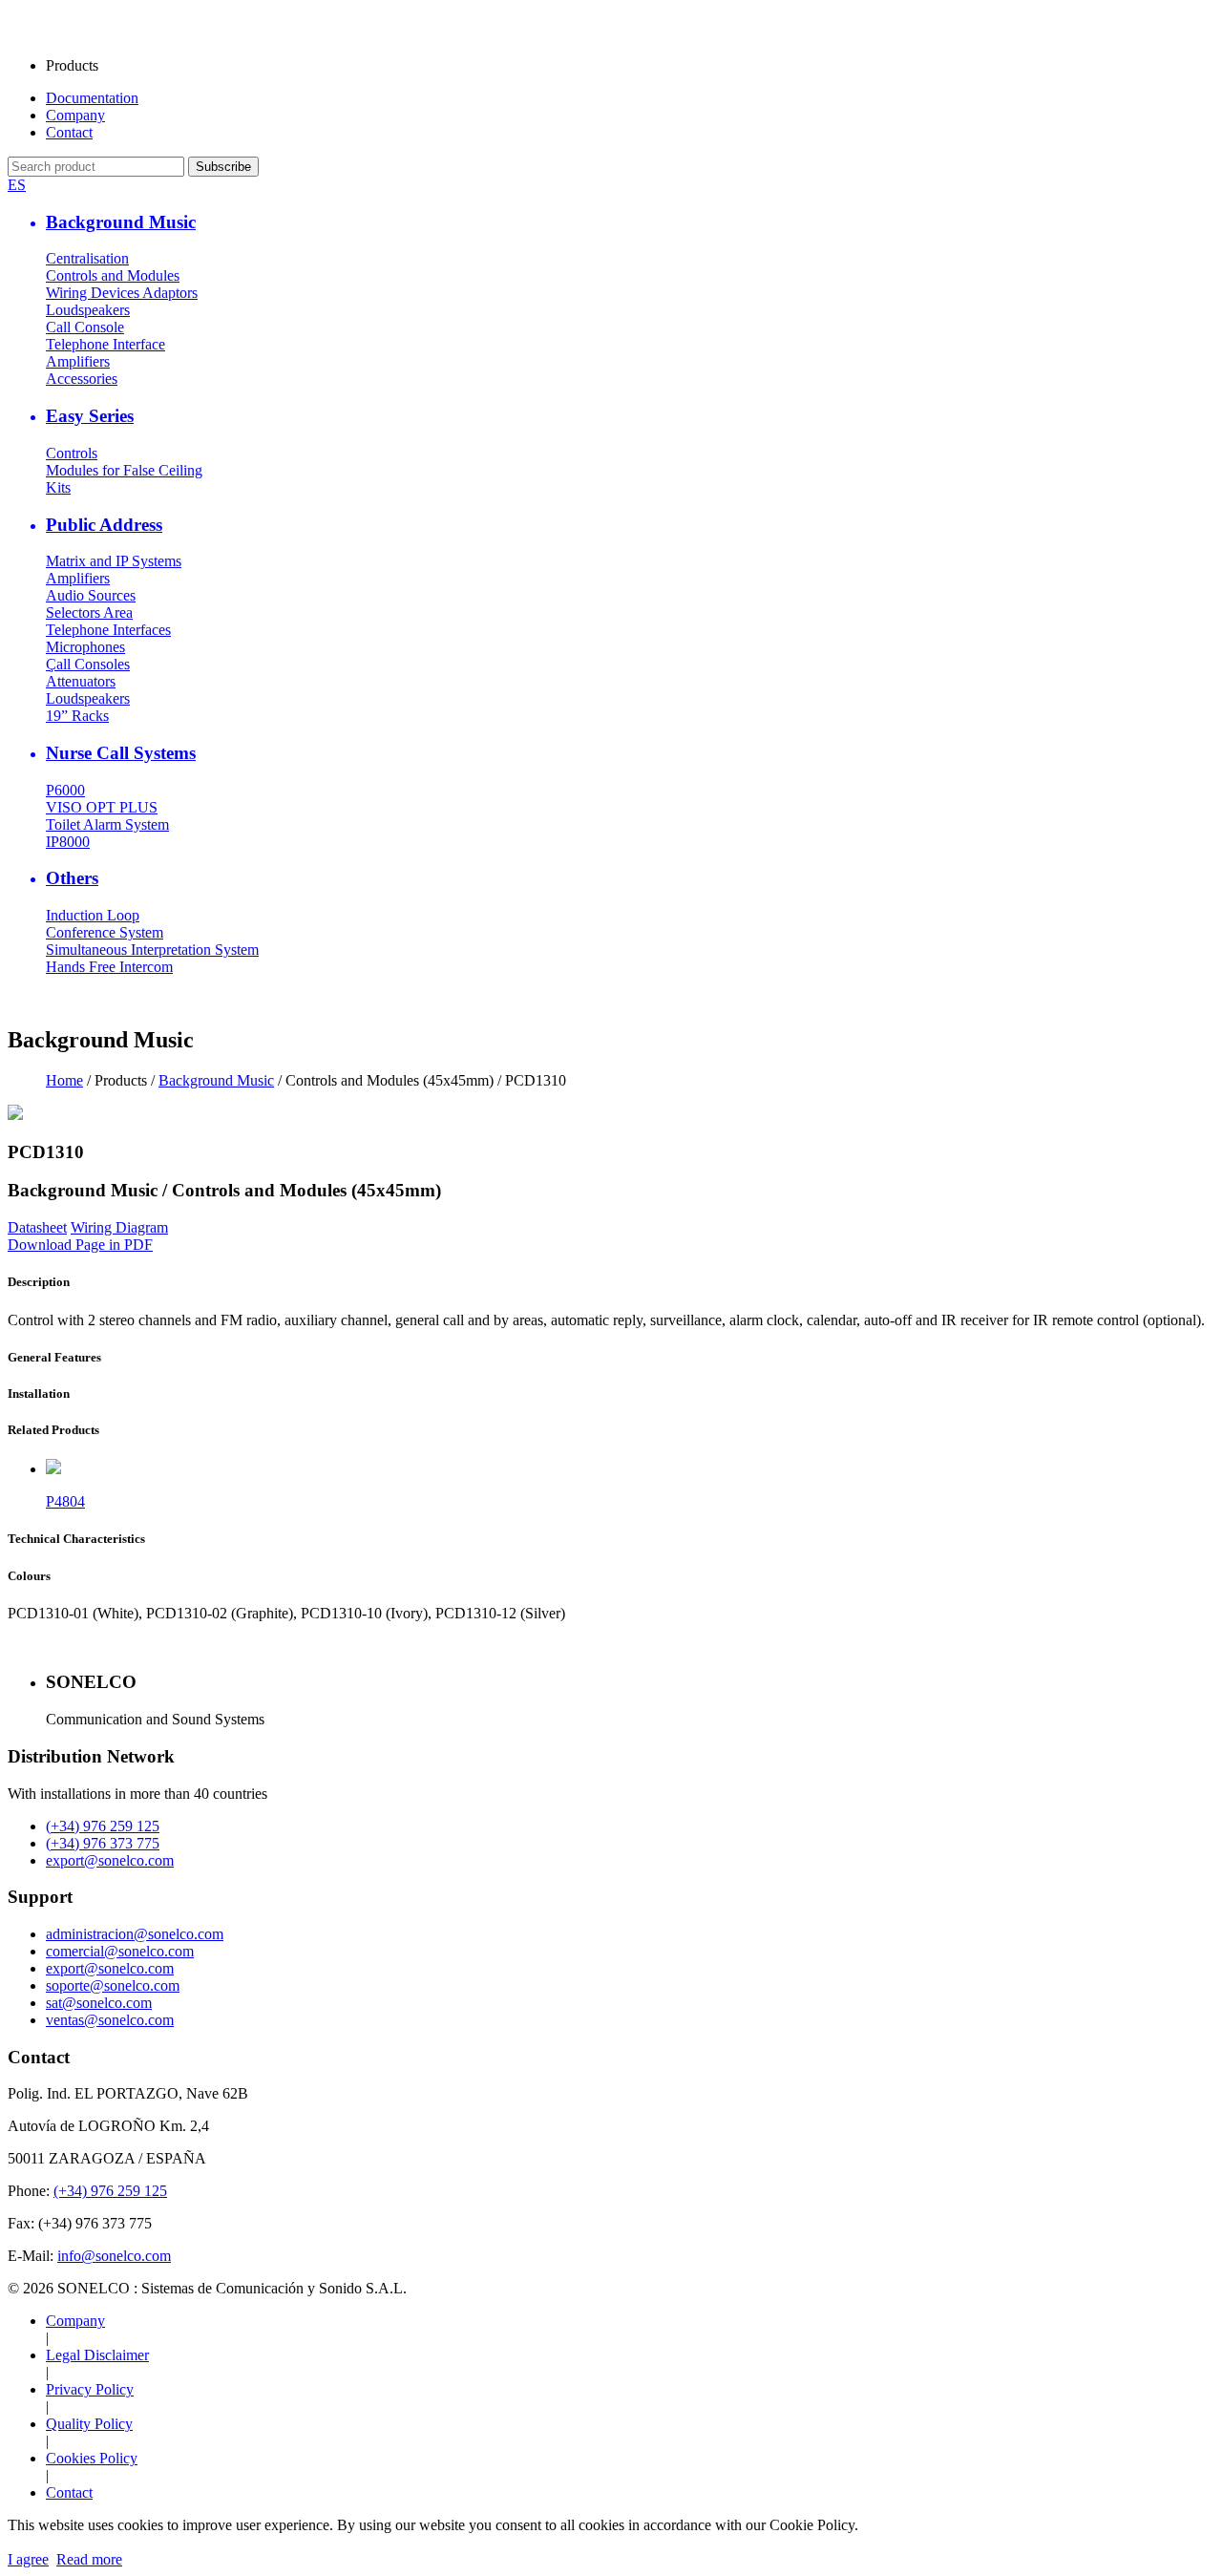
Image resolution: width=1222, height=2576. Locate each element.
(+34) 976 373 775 (103, 1843)
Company (75, 115)
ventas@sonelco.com (110, 2020)
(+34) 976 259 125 (103, 1826)
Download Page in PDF (80, 1245)
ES (17, 185)
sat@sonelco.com (99, 2003)
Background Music (216, 1080)
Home (64, 1080)
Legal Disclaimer (97, 2355)
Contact (69, 132)
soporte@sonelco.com (113, 1985)
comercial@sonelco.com (120, 1951)
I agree (28, 2559)
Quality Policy (89, 2424)
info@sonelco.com (114, 2256)
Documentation (92, 98)
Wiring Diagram (119, 1227)
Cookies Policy (92, 2458)
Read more (89, 2559)
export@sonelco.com (110, 1860)
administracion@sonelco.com (135, 1934)
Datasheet (37, 1227)
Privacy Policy (90, 2389)
